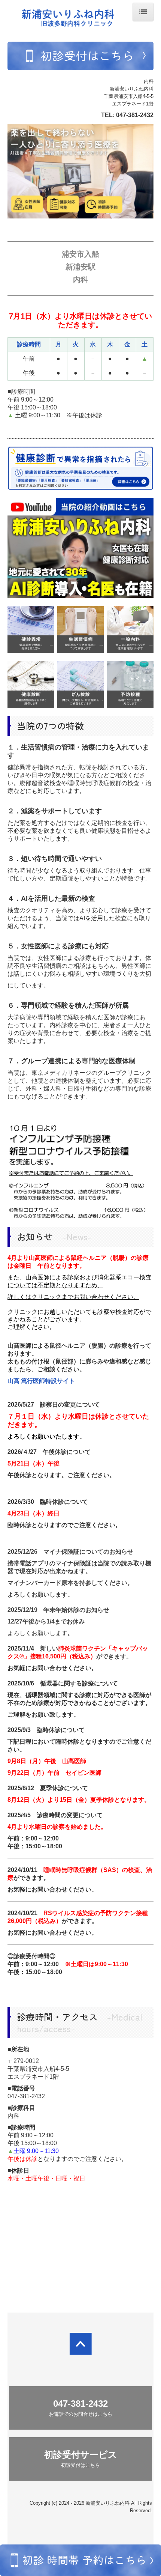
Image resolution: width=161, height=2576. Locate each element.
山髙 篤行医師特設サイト (41, 1381)
